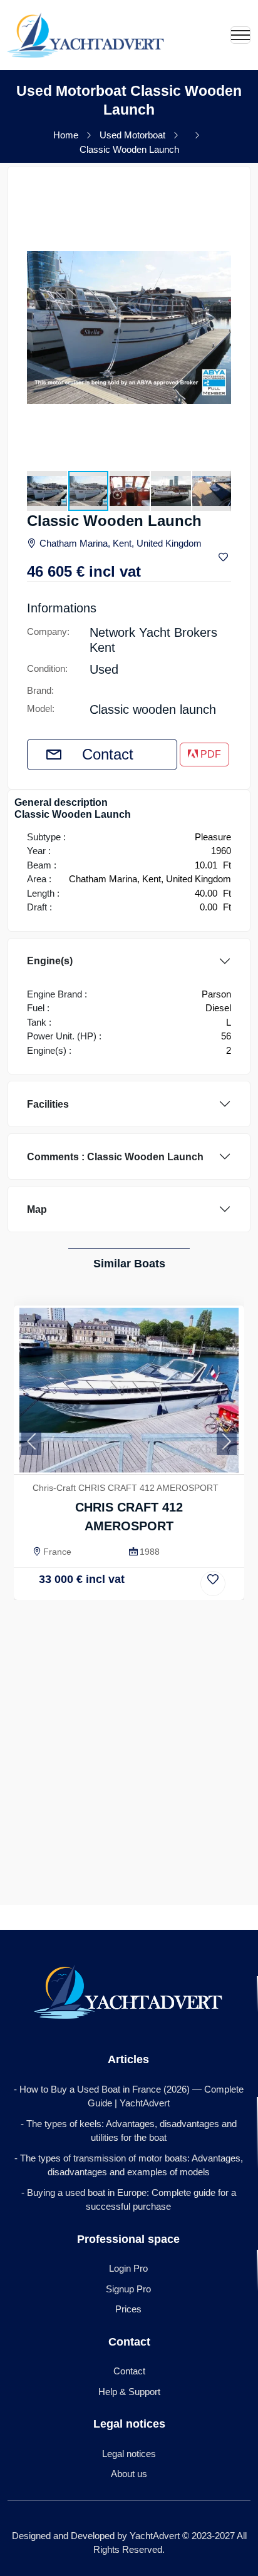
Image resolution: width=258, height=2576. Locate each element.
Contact (108, 754)
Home (66, 135)
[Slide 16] (200, 1589)
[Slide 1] (58, 1589)
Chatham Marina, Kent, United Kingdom (121, 543)
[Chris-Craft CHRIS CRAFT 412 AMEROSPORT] (129, 1390)
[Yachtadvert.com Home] (86, 35)
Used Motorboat (132, 135)
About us (129, 2474)
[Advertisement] (129, 1735)
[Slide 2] (67, 1589)
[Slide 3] (77, 1589)
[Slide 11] (152, 1589)
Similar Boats (129, 1264)
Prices (128, 2309)
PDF (209, 754)
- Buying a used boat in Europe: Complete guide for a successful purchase (129, 2200)
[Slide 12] (162, 1589)
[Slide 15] (191, 1589)
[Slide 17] (209, 1589)
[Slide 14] (181, 1589)
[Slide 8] (124, 1589)
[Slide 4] (87, 1589)
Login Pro (128, 2268)
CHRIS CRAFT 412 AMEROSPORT (129, 1517)
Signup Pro (128, 2289)
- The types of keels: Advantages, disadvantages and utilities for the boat (129, 2131)
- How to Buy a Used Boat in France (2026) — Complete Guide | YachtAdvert (129, 2096)
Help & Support (129, 2392)
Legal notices (129, 2454)
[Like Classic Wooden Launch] (225, 558)
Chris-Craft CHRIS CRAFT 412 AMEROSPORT (126, 1488)
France (57, 1552)
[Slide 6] (106, 1589)
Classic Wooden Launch (129, 149)
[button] (220, 197)
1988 (150, 1552)
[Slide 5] (96, 1589)
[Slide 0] (49, 1589)
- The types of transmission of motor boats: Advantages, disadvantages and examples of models (129, 2165)
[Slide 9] (134, 1589)
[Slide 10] (143, 1589)
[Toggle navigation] (240, 35)
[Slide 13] (171, 1589)
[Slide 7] (115, 1589)
